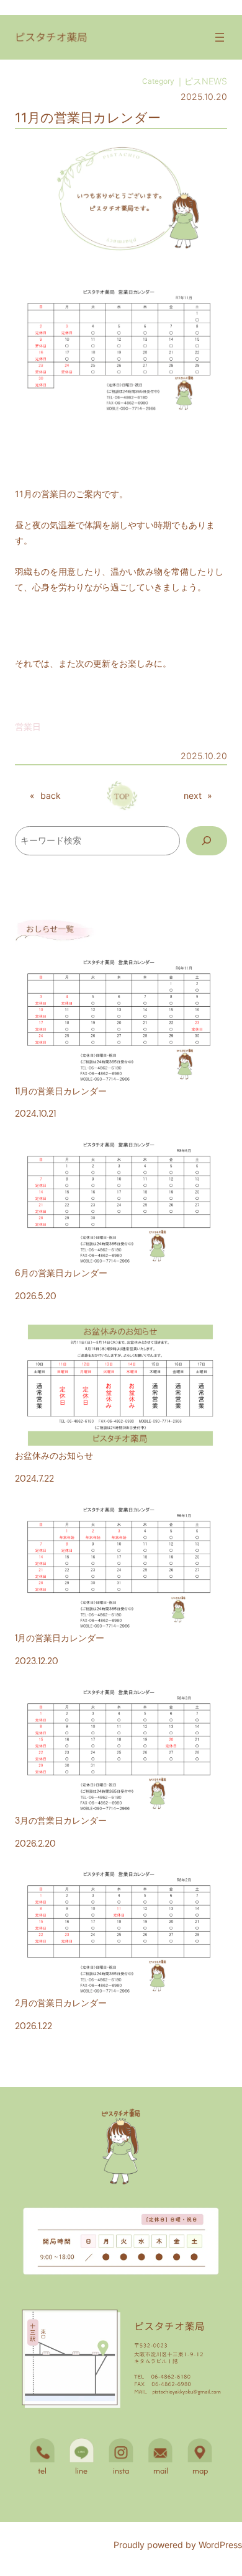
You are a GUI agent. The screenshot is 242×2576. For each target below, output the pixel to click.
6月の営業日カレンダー (61, 1273)
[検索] (207, 841)
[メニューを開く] (220, 37)
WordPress (220, 2545)
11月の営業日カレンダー (61, 1091)
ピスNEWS (206, 81)
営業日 (28, 727)
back (51, 795)
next (193, 795)
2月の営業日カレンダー (61, 2003)
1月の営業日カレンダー (60, 1638)
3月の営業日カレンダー (61, 1821)
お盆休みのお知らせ (54, 1456)
